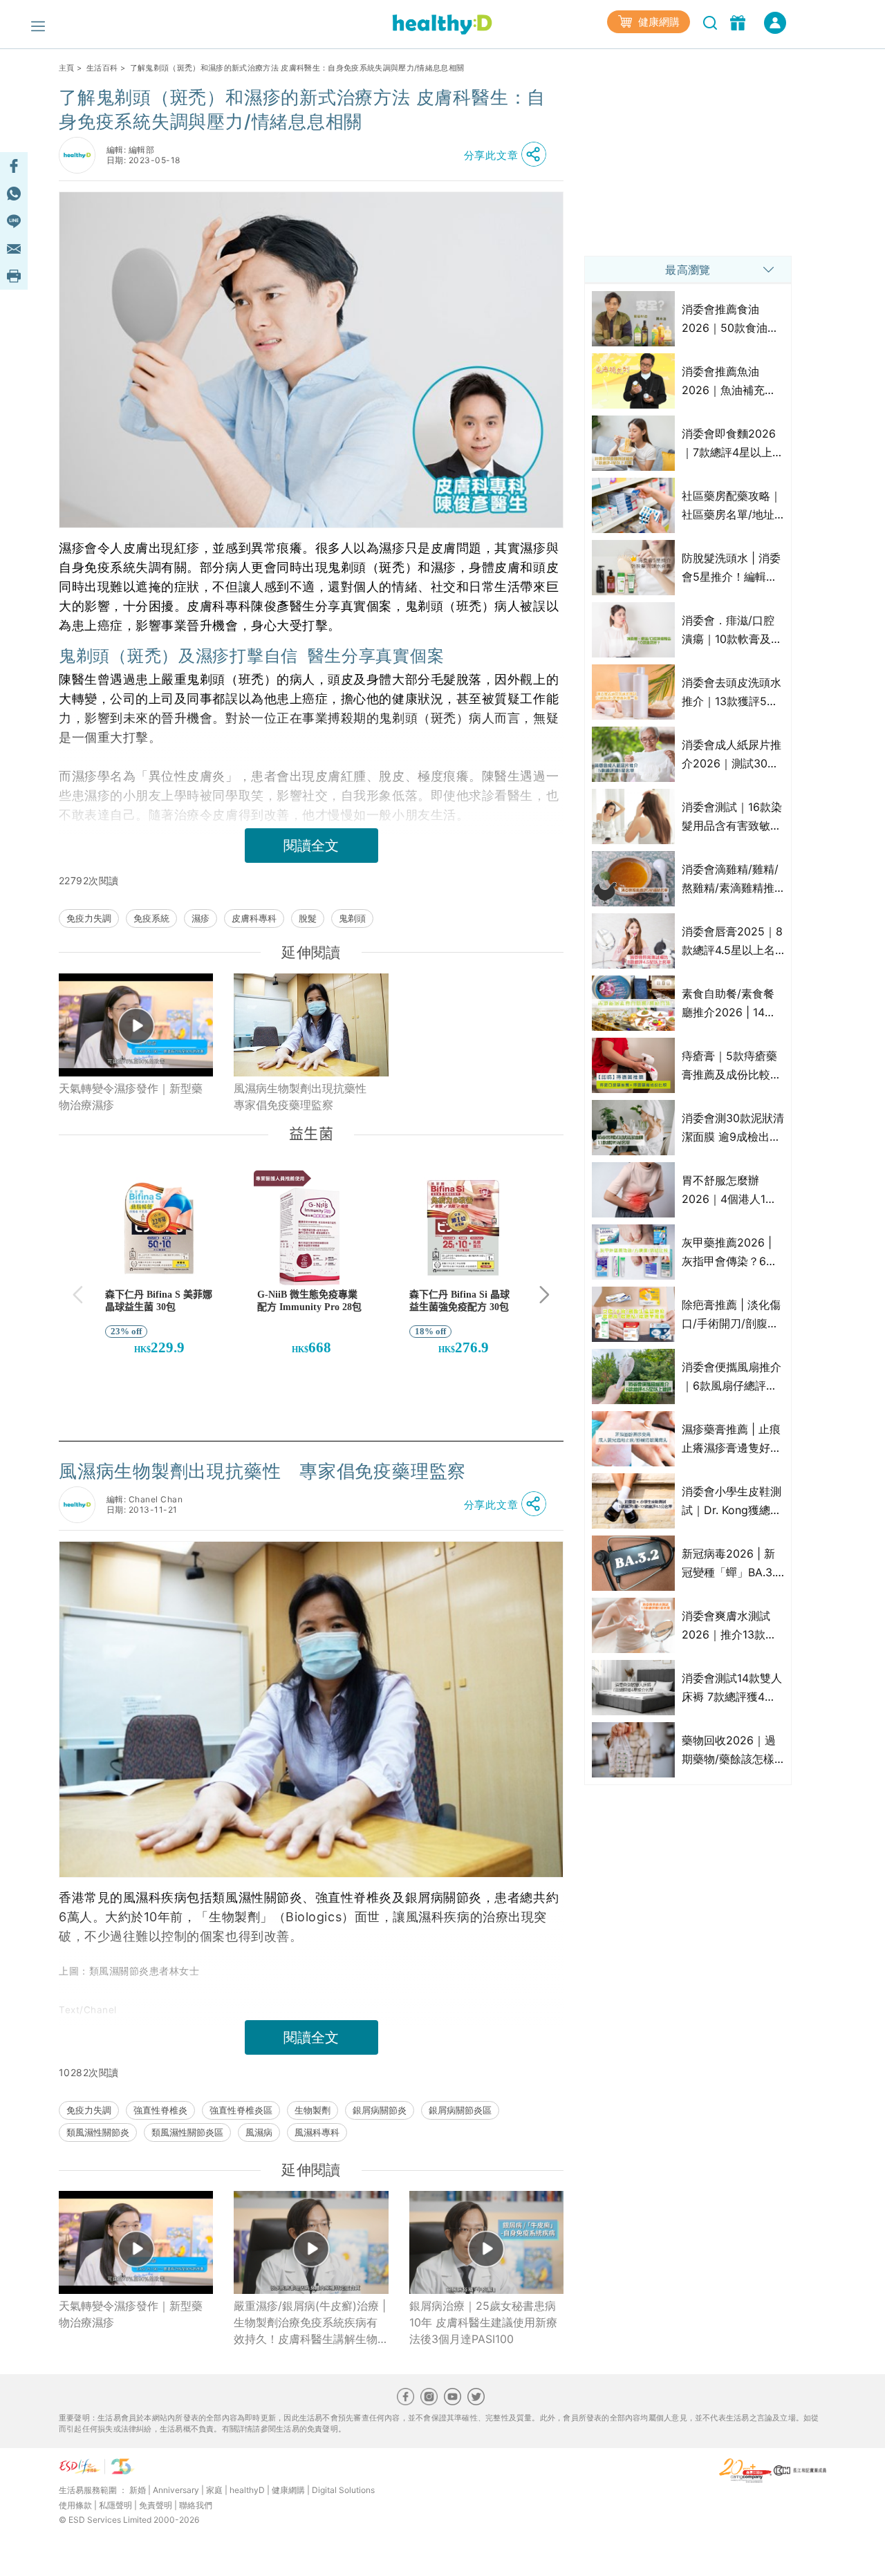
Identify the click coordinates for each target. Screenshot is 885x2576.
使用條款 (75, 2505)
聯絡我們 (196, 2505)
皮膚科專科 (254, 918)
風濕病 (259, 2132)
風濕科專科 (317, 2132)
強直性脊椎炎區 (241, 2110)
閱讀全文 (311, 846)
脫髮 (308, 918)
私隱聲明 (115, 2505)
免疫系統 (151, 918)
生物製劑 (313, 2110)
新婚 (138, 2490)
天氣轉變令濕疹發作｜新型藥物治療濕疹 (131, 1096)
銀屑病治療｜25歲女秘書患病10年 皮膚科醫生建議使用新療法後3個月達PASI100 (483, 2322)
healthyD (247, 2490)
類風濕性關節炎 (98, 2132)
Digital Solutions (343, 2490)
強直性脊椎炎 (160, 2110)
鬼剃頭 (352, 918)
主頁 (67, 68)
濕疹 (201, 918)
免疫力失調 (89, 918)
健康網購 (658, 22)
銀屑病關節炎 (380, 2110)
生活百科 (102, 68)
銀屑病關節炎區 (460, 2110)
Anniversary (176, 2490)
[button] (509, 155)
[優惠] (739, 21)
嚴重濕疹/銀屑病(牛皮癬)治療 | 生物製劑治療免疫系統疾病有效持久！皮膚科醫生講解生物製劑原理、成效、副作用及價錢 (310, 2323)
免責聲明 (156, 2505)
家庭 (214, 2490)
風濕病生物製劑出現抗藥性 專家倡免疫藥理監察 (306, 1096)
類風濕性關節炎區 (187, 2132)
